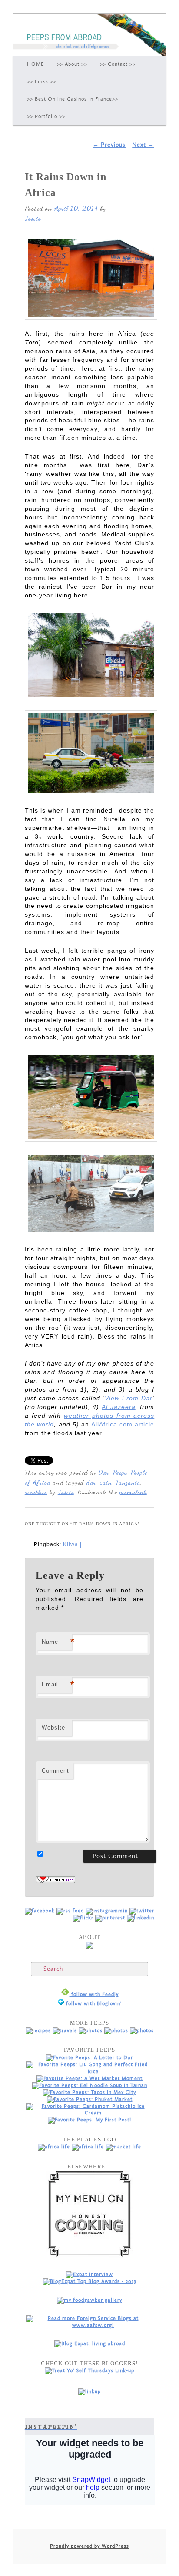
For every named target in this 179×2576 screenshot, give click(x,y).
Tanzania (128, 1482)
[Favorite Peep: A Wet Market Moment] (89, 2079)
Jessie (33, 218)
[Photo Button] (91, 2031)
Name (57, 1642)
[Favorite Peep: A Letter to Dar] (89, 2058)
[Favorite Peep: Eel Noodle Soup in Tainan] (90, 2085)
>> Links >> (41, 82)
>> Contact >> (118, 64)
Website (53, 1728)
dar (91, 1482)
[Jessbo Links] (141, 1918)
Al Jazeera (119, 1407)
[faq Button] (142, 2031)
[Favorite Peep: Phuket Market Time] (90, 2099)
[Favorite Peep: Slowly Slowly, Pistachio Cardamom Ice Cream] (89, 2113)
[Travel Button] (65, 2031)
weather (36, 1492)
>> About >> (72, 64)
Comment (55, 1771)
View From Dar (129, 1398)
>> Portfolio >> (46, 116)
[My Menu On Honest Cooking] (89, 2256)
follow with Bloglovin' (93, 2004)
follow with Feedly (94, 1994)
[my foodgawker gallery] (89, 2300)
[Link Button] (117, 2031)
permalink (133, 1492)
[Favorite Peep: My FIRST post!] (89, 2120)
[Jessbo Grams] (108, 1911)
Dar (104, 1472)
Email (57, 1684)
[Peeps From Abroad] (40, 1911)
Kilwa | (72, 1544)
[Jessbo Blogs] (71, 1911)
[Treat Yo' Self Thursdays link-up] (89, 2371)
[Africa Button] (54, 2147)
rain (106, 1482)
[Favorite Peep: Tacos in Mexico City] (89, 2092)
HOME (36, 64)
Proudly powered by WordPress (89, 2546)
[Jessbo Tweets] (142, 1911)
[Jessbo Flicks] (83, 1918)
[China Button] (88, 2147)
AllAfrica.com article (123, 1424)
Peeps (120, 1472)
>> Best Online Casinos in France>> (73, 99)
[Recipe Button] (38, 2031)
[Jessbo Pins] (110, 1918)
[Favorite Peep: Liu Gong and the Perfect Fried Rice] (89, 2072)
